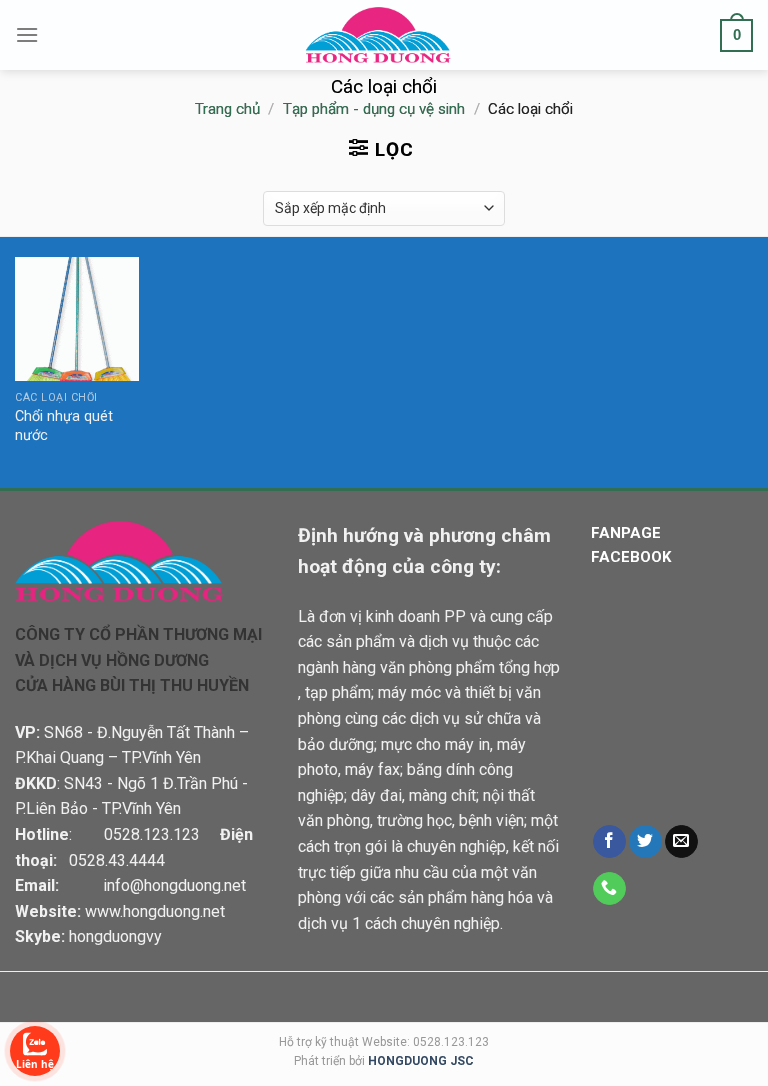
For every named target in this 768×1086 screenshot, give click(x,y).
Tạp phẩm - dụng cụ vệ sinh (374, 109)
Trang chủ (227, 109)
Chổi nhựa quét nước (64, 426)
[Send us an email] (681, 842)
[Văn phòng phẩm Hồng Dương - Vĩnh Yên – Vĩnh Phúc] (384, 35)
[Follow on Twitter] (645, 842)
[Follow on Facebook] (609, 842)
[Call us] (609, 889)
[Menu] (27, 34)
